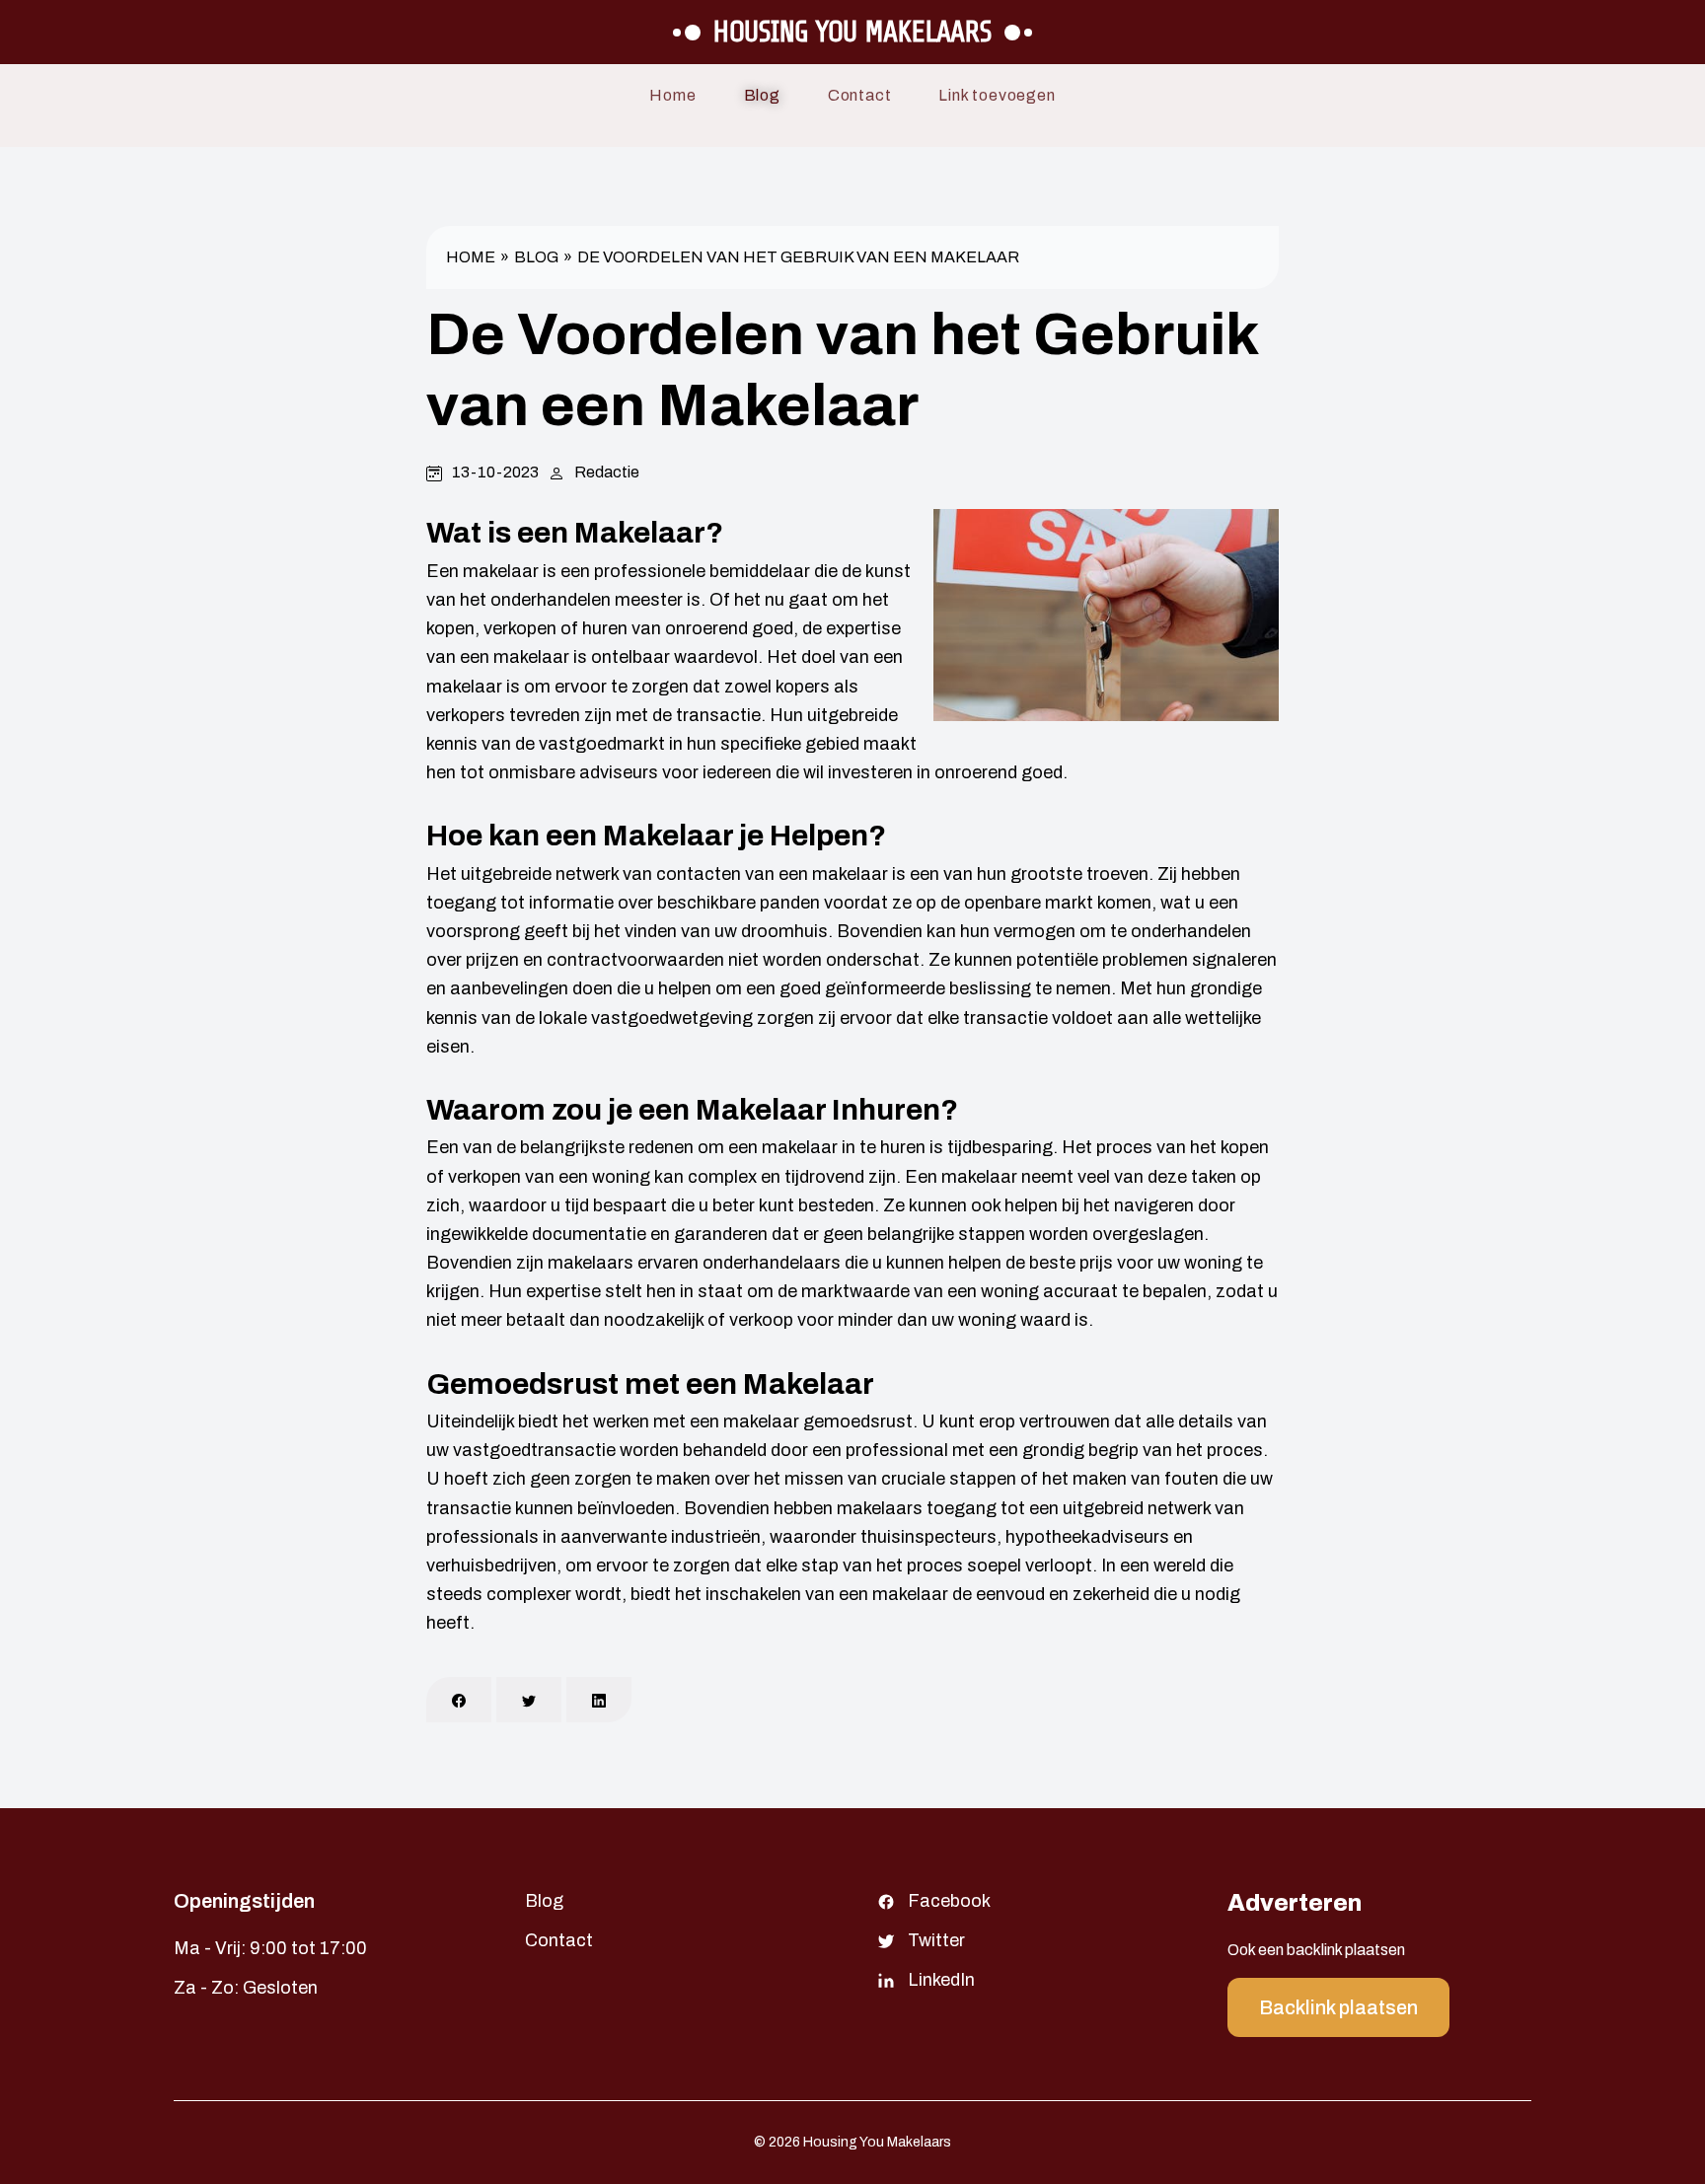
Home (672, 95)
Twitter (936, 1940)
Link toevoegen (997, 95)
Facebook (949, 1901)
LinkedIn (941, 1980)
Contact (860, 95)
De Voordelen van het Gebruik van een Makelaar (798, 257)
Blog (762, 95)
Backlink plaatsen (1338, 2007)
